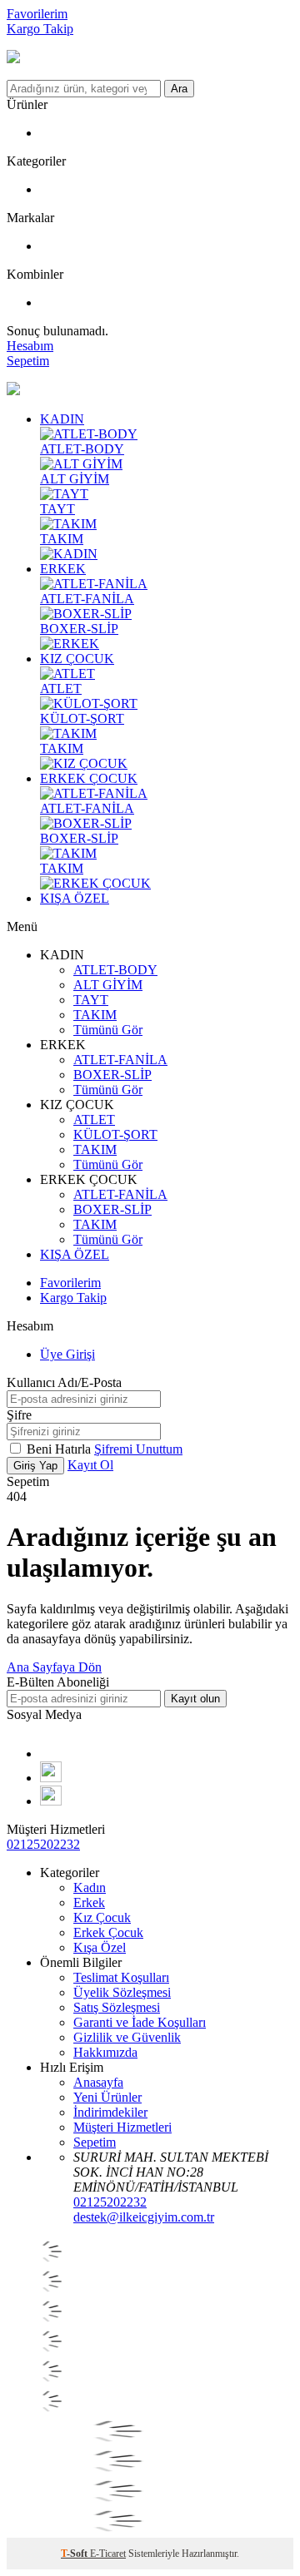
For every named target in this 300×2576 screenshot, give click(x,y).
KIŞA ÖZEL (75, 898)
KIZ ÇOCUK (77, 659)
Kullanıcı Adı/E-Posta (64, 1382)
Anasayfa (98, 2082)
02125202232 (43, 1844)
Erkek (89, 1902)
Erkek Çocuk (108, 1932)
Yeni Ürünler (107, 2097)
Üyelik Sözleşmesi (122, 1992)
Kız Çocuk (102, 1917)
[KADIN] (69, 554)
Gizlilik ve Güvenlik (127, 2037)
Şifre (19, 1415)
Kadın (90, 1887)
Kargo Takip (40, 29)
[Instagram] (51, 1778)
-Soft (75, 2554)
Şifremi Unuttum (138, 1449)
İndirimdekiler (110, 2112)
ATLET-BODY (82, 449)
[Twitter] (51, 1801)
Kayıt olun (195, 1699)
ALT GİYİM (75, 479)
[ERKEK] (70, 644)
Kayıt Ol (90, 1465)
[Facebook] (45, 1754)
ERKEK (63, 569)
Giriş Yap (35, 1466)
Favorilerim (37, 14)
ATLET (61, 689)
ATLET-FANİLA (87, 599)
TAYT (57, 509)
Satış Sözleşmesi (117, 2007)
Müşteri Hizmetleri (122, 2127)
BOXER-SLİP (79, 629)
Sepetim (95, 2142)
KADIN (62, 419)
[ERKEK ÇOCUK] (95, 883)
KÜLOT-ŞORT (82, 718)
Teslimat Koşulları (121, 1977)
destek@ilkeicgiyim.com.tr (144, 2217)
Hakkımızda (105, 2052)
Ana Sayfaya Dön (54, 1667)
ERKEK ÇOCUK (89, 778)
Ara (179, 89)
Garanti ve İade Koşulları (140, 2022)
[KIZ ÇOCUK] (84, 763)
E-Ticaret (108, 2554)
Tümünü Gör (108, 1030)
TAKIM (62, 539)
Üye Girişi (67, 1354)
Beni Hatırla (60, 1449)
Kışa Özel (100, 1947)
